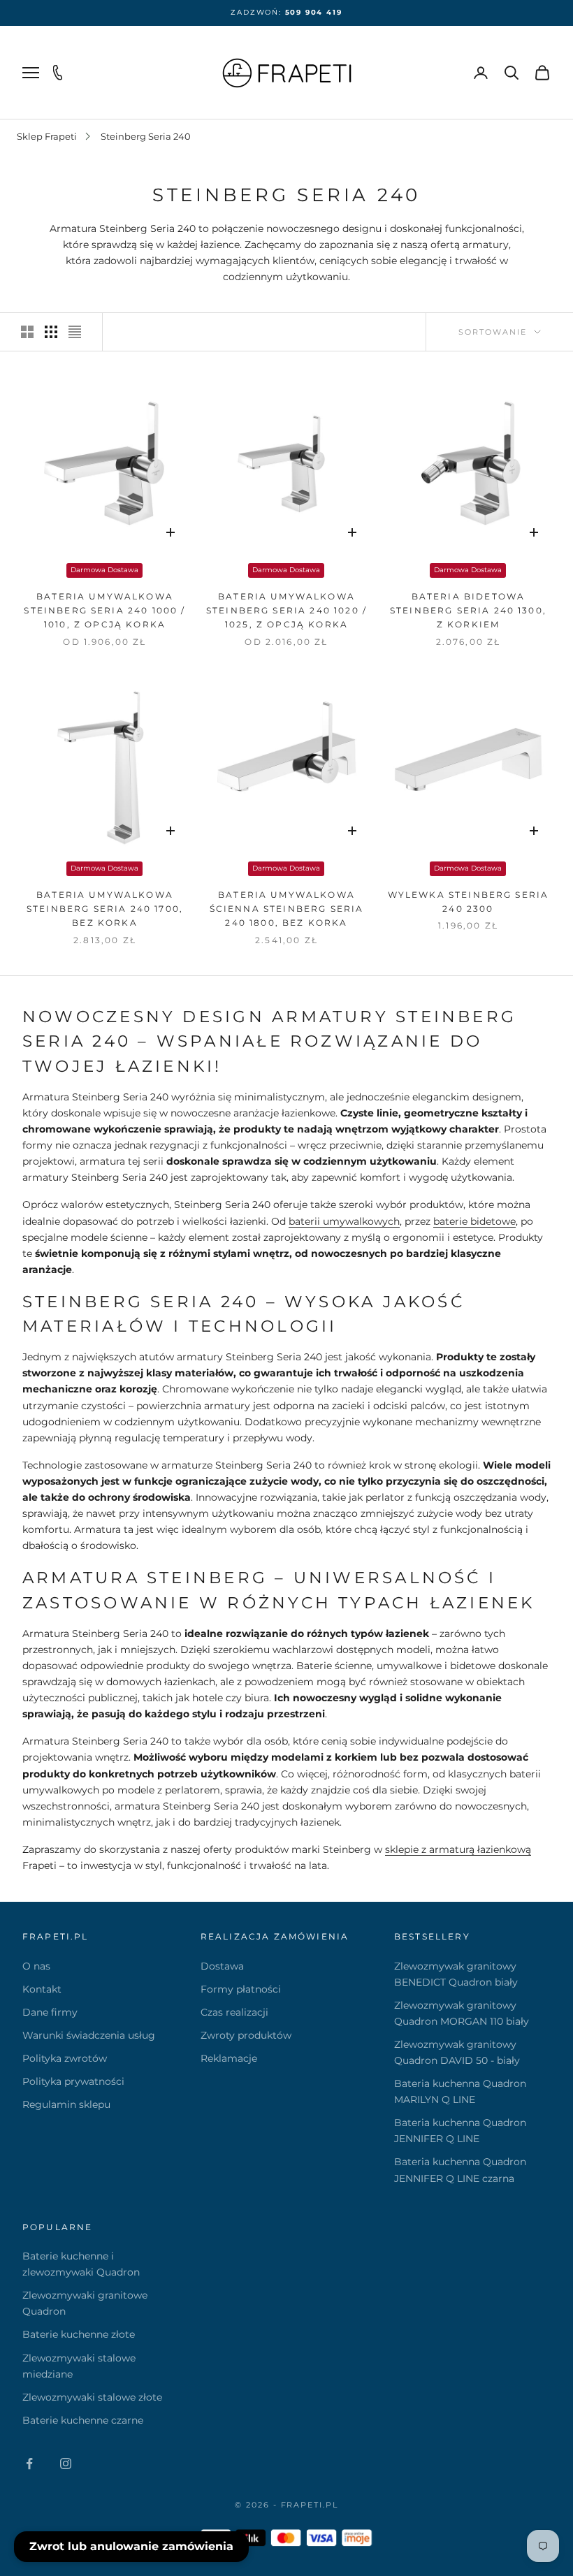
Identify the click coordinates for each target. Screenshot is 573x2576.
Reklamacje (229, 2058)
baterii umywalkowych (344, 1221)
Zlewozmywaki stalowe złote (92, 2397)
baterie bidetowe (474, 1221)
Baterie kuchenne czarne (83, 2420)
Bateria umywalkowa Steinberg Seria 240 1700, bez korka (105, 909)
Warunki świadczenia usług (89, 2035)
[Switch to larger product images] (27, 332)
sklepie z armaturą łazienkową (458, 1849)
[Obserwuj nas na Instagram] (66, 2464)
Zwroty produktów (246, 2035)
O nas (36, 1966)
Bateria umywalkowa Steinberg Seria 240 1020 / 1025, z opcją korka (286, 611)
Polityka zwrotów (65, 2058)
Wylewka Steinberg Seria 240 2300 (469, 902)
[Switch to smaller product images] (51, 332)
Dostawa (222, 1966)
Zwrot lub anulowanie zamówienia (131, 2546)
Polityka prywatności (73, 2081)
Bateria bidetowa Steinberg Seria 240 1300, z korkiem (468, 611)
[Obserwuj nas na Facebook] (29, 2464)
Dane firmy (50, 2012)
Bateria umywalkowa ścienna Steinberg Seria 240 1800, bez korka (287, 909)
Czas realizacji (234, 2012)
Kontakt (42, 1989)
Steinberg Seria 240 (146, 136)
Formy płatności (241, 1989)
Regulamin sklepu (66, 2104)
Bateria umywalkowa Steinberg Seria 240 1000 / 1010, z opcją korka (104, 611)
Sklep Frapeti (47, 136)
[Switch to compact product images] (75, 332)
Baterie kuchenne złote (79, 2334)
